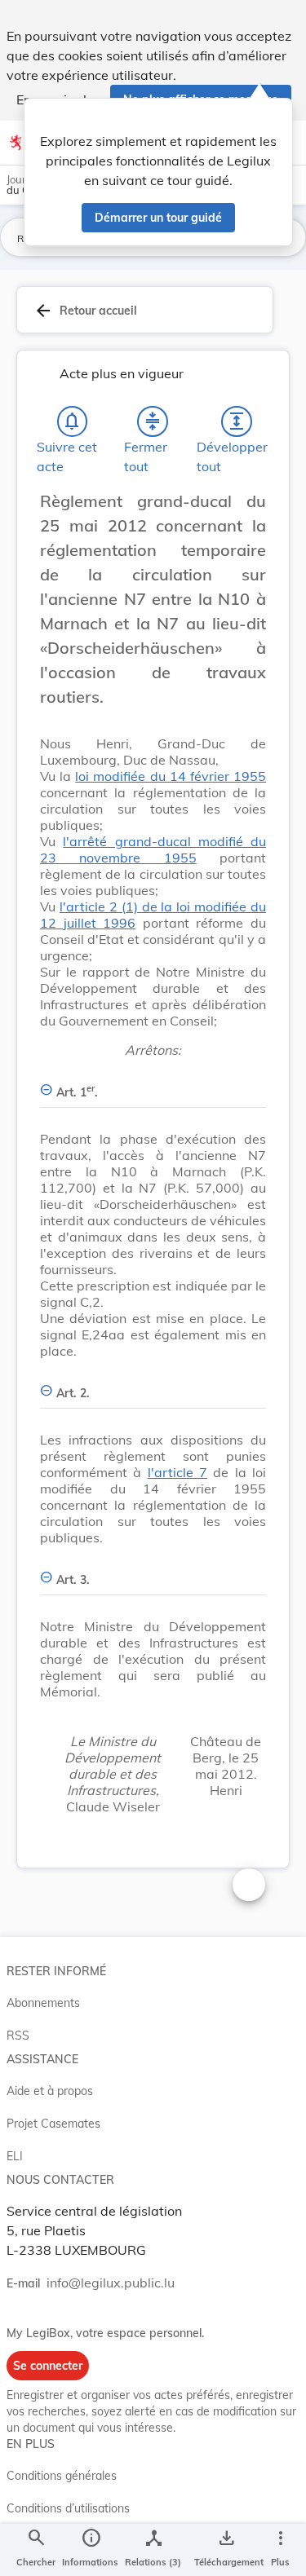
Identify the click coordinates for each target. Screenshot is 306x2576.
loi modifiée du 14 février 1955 (171, 776)
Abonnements (43, 2003)
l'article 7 (177, 1472)
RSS (18, 2036)
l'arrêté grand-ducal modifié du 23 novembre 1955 (153, 849)
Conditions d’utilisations (68, 2508)
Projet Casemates (53, 2124)
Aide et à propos (50, 2091)
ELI (15, 2156)
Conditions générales (62, 2476)
